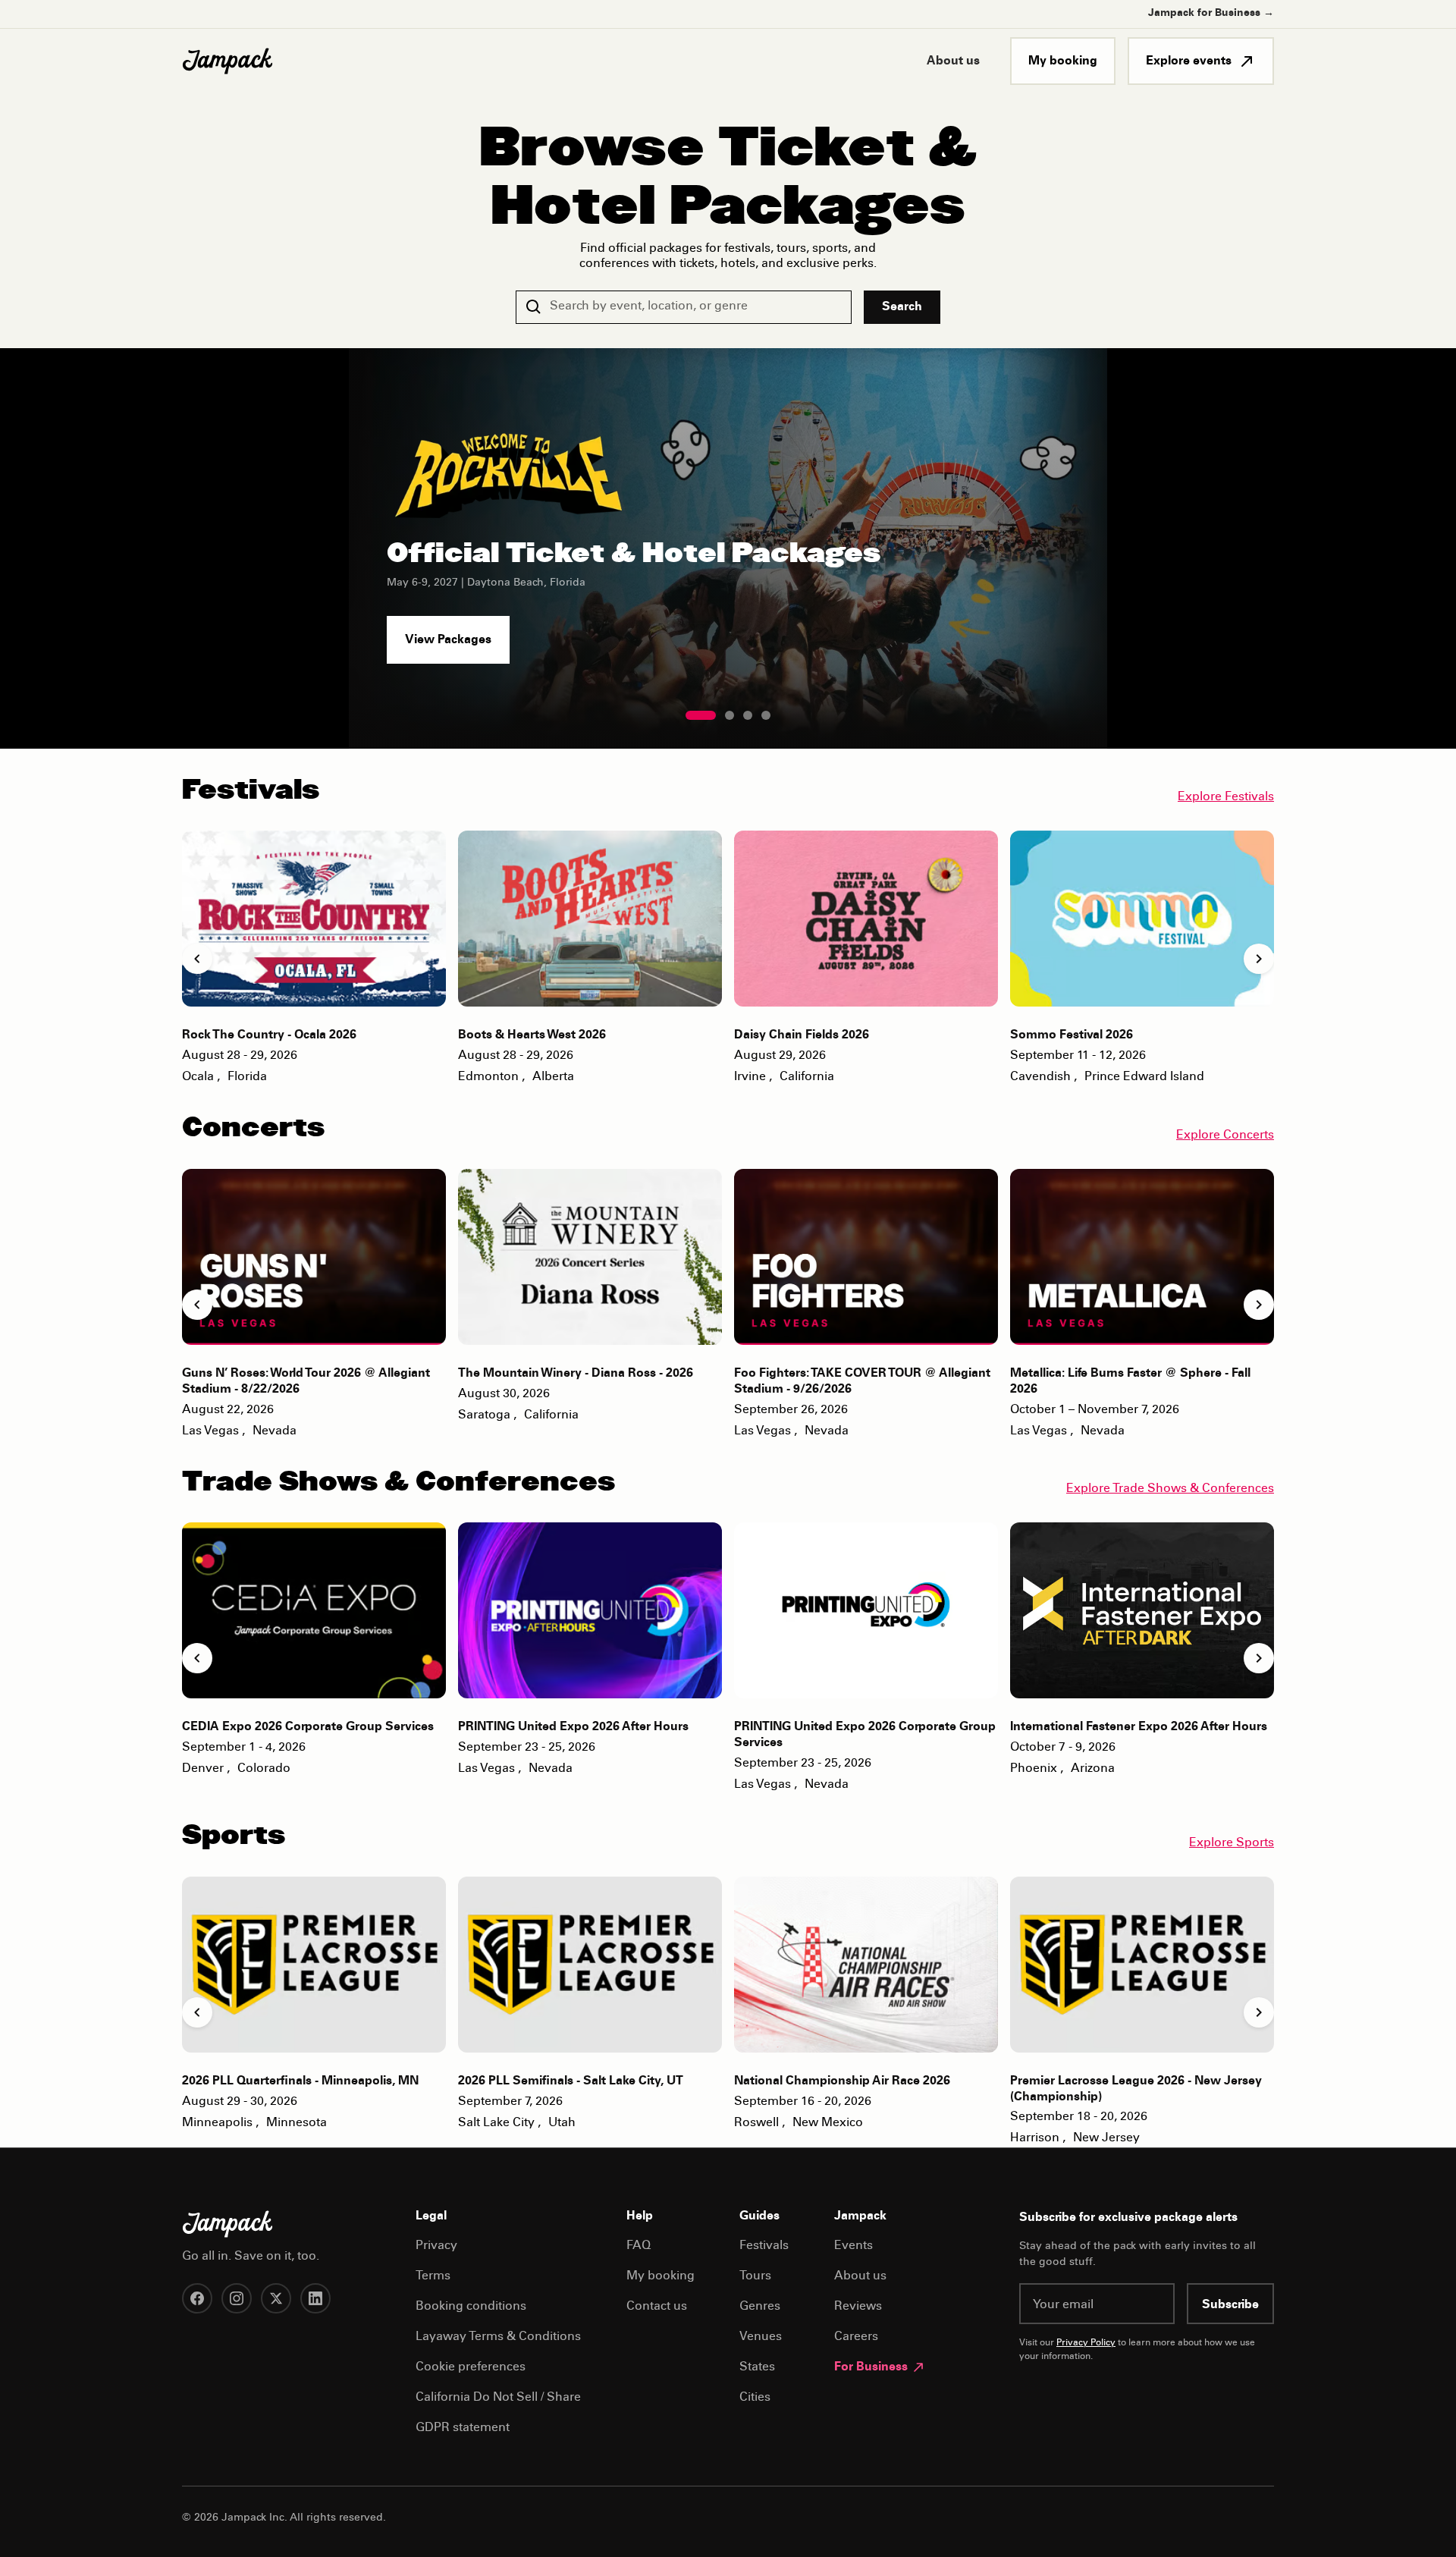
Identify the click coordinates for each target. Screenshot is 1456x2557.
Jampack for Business (1211, 14)
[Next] (1259, 959)
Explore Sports (1232, 1843)
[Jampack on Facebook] (197, 2298)
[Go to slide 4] (766, 715)
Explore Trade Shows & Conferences (1170, 1489)
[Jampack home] (227, 61)
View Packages (448, 640)
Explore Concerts (1225, 1136)
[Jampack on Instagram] (237, 2298)
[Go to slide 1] (701, 715)
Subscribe (1230, 2305)
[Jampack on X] (276, 2298)
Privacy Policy (1086, 2343)
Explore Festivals (1226, 797)
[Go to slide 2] (730, 715)
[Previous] (197, 959)
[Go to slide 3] (748, 715)
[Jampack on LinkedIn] (315, 2298)
